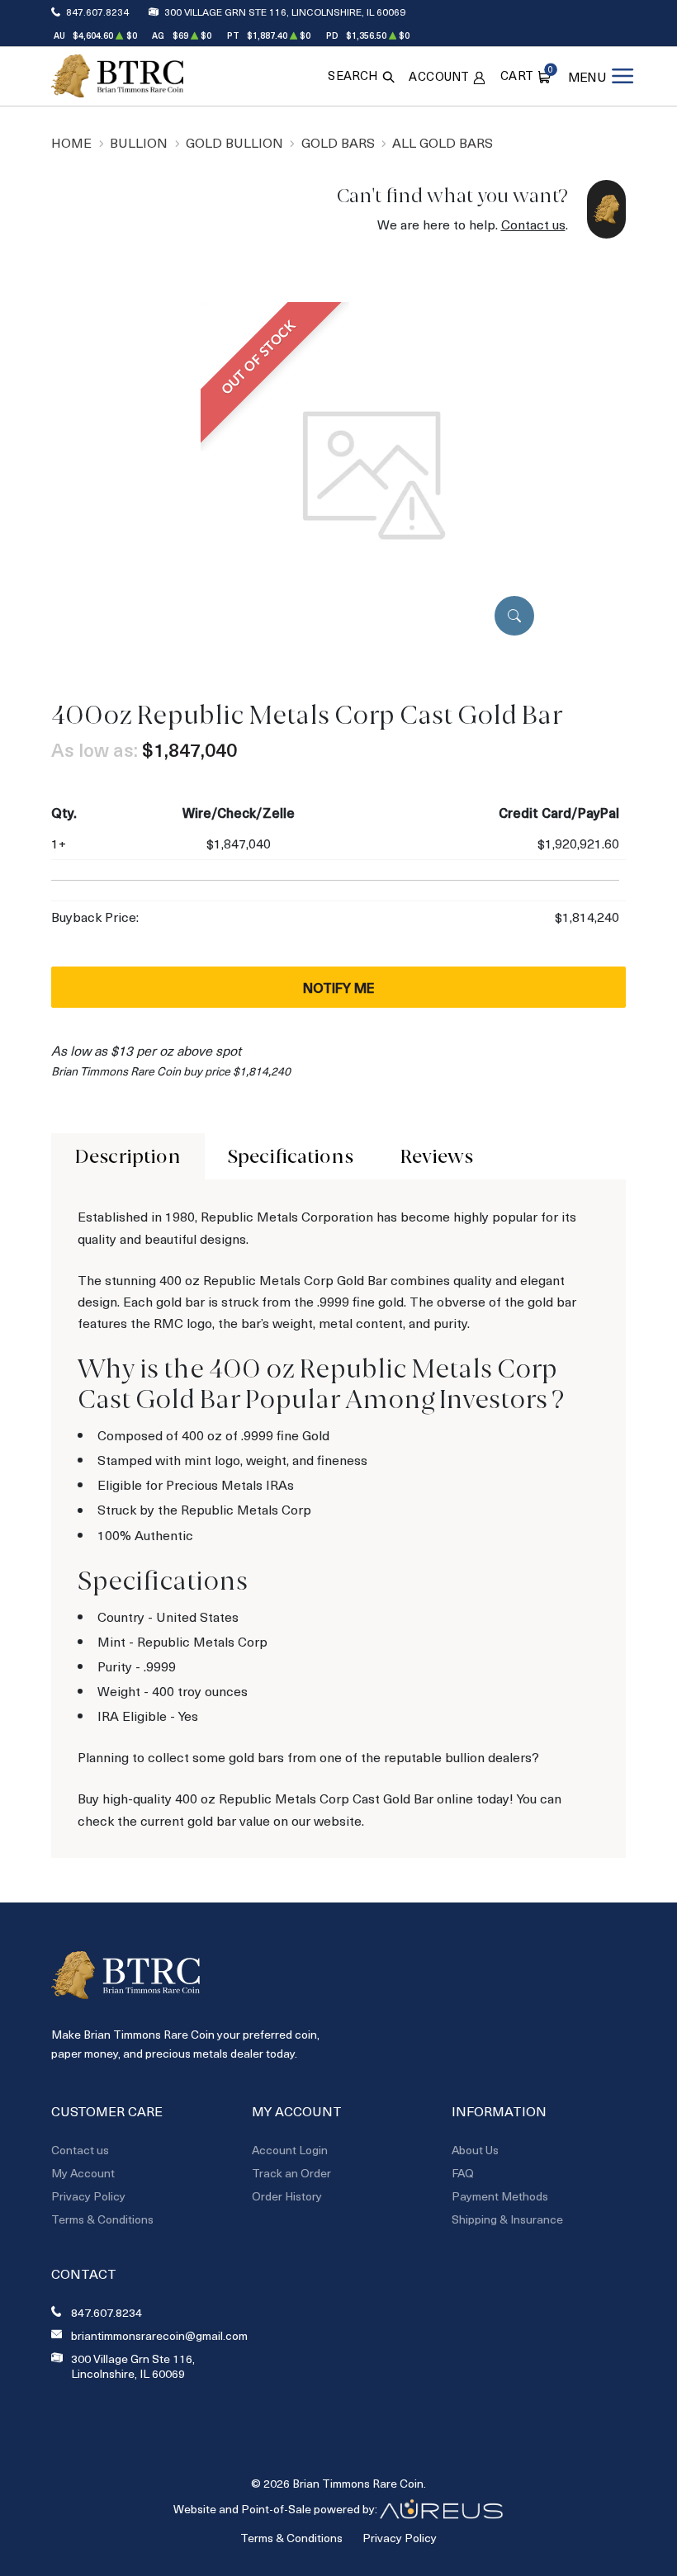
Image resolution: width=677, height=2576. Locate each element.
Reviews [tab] (436, 1156)
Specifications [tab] (291, 1156)
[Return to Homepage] (117, 76)
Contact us (533, 224)
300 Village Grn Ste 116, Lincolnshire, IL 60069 (285, 12)
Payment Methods (500, 2196)
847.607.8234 (97, 12)
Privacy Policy (88, 2196)
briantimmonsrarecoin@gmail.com (159, 2336)
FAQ (463, 2173)
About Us (475, 2150)
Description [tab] (128, 1156)
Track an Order (291, 2173)
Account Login (290, 2150)
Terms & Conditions (102, 2219)
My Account (83, 2173)
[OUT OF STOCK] (374, 473)
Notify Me (338, 987)
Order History (287, 2196)
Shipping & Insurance (507, 2219)
